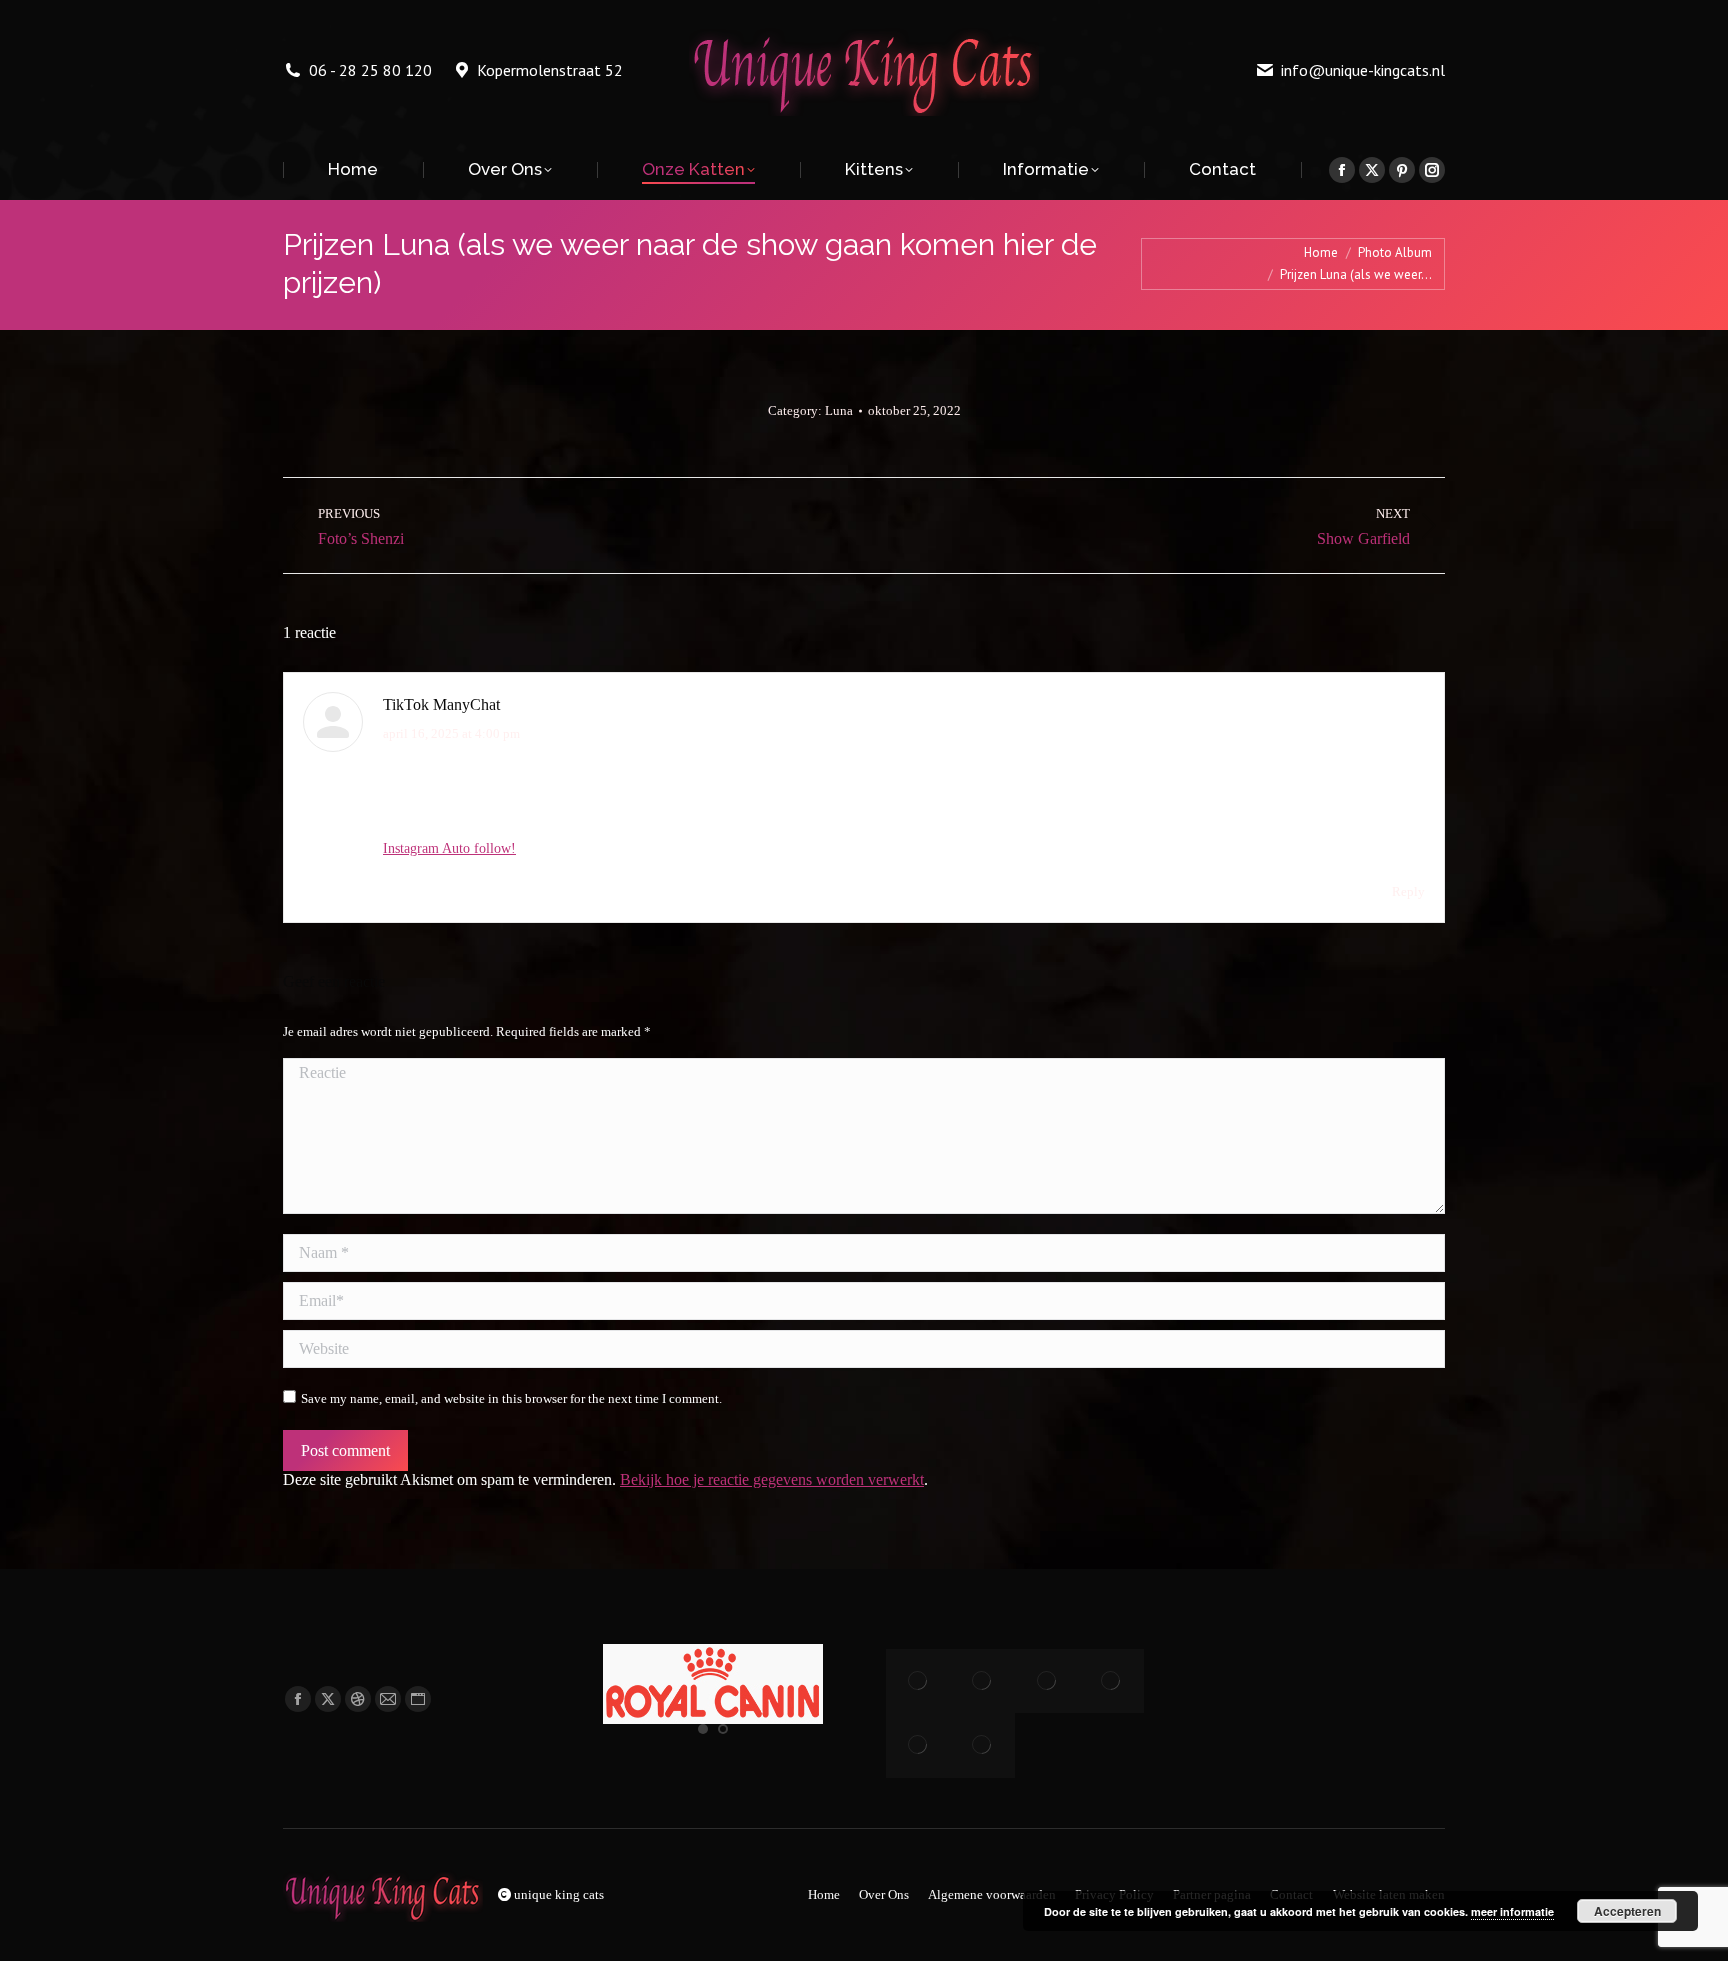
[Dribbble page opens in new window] (358, 1699)
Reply (1408, 891)
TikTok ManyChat (441, 704)
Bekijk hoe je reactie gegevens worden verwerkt (772, 1479)
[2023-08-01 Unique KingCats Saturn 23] (1047, 1681)
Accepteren (1627, 1911)
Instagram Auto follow (447, 848)
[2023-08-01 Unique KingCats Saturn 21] (918, 1745)
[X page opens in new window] (328, 1699)
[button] (703, 1729)
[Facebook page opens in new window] (298, 1699)
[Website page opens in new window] (418, 1699)
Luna (839, 410)
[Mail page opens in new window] (388, 1699)
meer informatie (1512, 1911)
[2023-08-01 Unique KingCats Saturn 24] (982, 1681)
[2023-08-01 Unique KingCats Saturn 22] (1111, 1681)
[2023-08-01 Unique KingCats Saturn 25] (918, 1681)
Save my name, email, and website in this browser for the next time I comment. (511, 1398)
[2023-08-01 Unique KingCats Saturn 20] (982, 1745)
